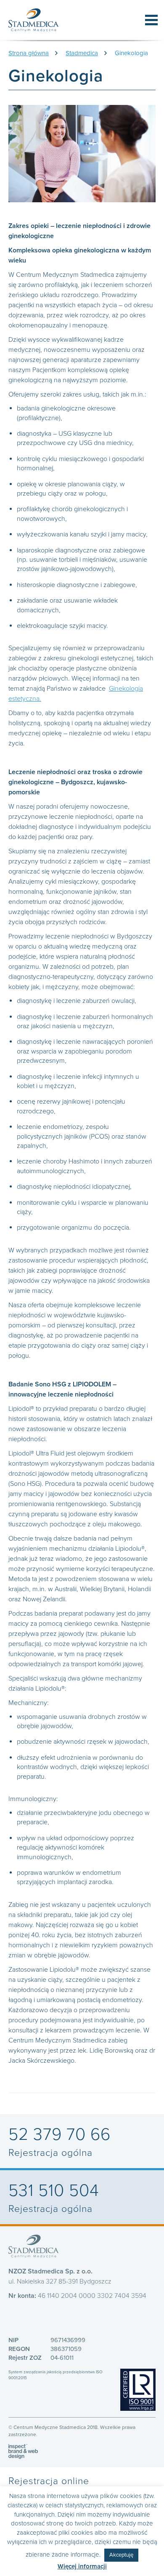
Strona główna (29, 53)
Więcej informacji (82, 2566)
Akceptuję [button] (121, 2555)
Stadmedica (82, 53)
